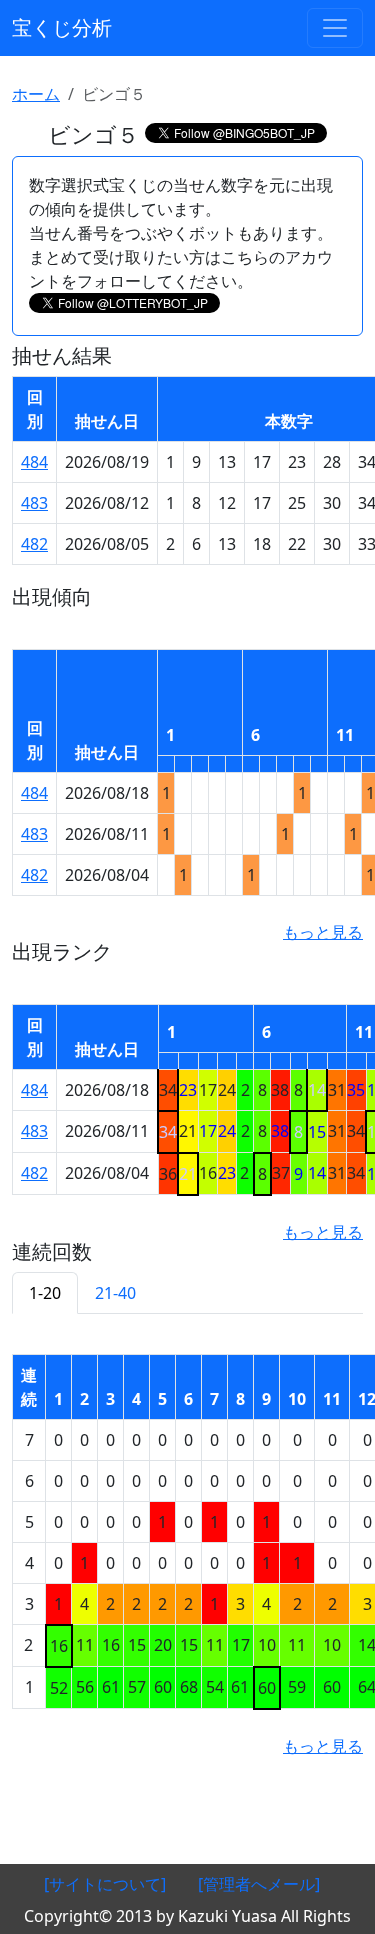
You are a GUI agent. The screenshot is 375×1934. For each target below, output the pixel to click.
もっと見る (323, 932)
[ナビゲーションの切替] (335, 28)
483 (34, 503)
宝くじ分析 (62, 27)
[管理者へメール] (259, 1884)
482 (34, 544)
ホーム (36, 94)
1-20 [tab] (45, 1293)
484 (34, 462)
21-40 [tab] (115, 1293)
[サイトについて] (105, 1884)
